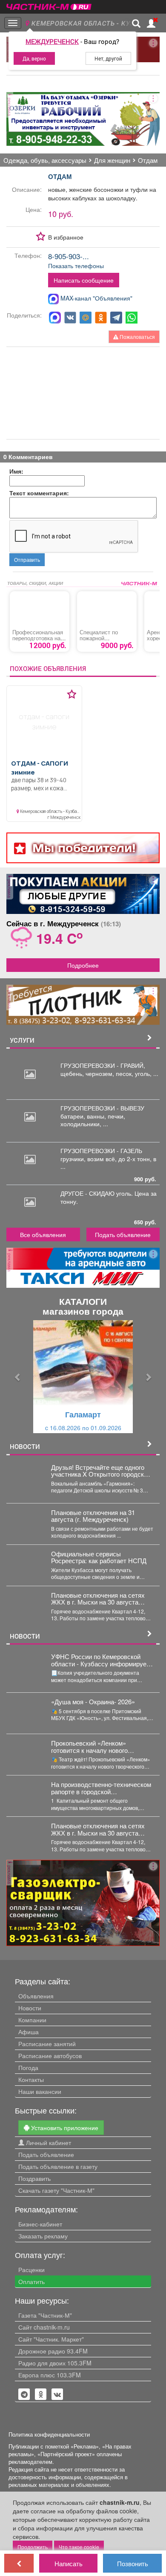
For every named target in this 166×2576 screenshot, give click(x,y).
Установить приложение (64, 2128)
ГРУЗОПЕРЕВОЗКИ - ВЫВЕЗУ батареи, (102, 1112)
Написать (69, 2563)
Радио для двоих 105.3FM (55, 2363)
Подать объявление (123, 1235)
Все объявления (43, 1235)
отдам (60, 176)
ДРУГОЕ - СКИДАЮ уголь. (97, 1193)
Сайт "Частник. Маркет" (51, 2339)
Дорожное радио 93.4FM (53, 2351)
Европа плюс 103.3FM (50, 2375)
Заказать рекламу (43, 2236)
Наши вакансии (40, 2091)
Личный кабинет (48, 2142)
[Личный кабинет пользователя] (151, 23)
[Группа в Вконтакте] (57, 2394)
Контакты (31, 2079)
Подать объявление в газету (58, 2166)
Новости (30, 2008)
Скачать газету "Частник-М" (56, 2190)
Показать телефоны (76, 266)
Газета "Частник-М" (45, 2315)
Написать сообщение (84, 280)
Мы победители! (84, 848)
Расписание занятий (47, 2044)
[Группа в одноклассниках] (24, 2394)
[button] (18, 1377)
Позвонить (133, 2563)
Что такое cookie (79, 2547)
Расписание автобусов (50, 2056)
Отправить (27, 559)
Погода (28, 2067)
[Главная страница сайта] (49, 4)
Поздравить (34, 2178)
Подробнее (83, 965)
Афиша (29, 2032)
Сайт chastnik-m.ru (44, 2327)
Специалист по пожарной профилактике (99, 638)
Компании (32, 2020)
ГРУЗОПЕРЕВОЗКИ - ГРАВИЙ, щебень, (103, 1069)
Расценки (31, 2270)
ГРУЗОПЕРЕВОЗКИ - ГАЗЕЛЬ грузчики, (101, 1154)
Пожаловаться (137, 337)
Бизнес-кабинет (40, 2224)
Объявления (36, 1996)
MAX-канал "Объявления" (96, 298)
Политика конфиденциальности (49, 2434)
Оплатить (31, 2281)
